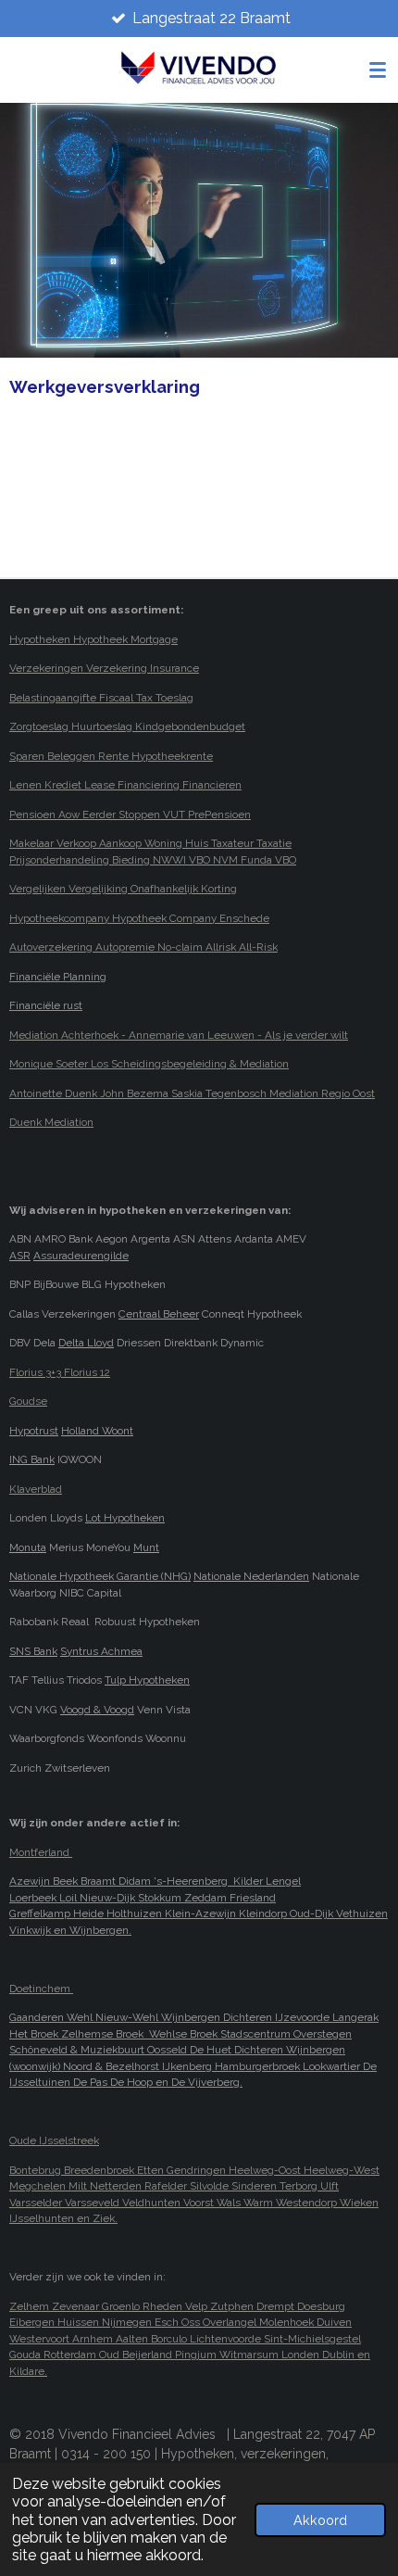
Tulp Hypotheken (147, 1680)
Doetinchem (41, 1989)
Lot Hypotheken (125, 1518)
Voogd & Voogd (97, 1710)
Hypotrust (34, 1431)
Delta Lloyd (86, 1343)
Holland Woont (97, 1431)
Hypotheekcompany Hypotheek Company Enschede (139, 918)
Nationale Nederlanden (251, 1576)
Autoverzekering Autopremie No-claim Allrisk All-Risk (143, 947)
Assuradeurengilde (81, 1256)
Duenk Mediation (51, 1122)
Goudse (28, 1401)
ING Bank (32, 1459)
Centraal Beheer (159, 1314)
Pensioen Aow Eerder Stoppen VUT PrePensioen (130, 814)
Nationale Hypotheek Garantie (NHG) (100, 1576)
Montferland (41, 1852)
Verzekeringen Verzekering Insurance (104, 668)
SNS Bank (33, 1651)
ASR (20, 1256)
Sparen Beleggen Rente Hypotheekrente (111, 756)
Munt (146, 1547)
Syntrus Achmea (101, 1651)
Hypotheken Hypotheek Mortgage (93, 639)
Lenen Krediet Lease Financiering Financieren (125, 785)
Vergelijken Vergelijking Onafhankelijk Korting (123, 889)
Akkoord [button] (320, 2520)
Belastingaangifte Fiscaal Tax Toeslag (101, 698)
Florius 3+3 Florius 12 (60, 1372)
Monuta (28, 1547)
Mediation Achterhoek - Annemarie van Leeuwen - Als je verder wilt (179, 1035)
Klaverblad (36, 1489)
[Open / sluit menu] (378, 69)
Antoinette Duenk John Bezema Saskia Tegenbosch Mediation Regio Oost (192, 1093)
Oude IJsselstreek (54, 2140)
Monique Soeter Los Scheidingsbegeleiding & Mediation (149, 1064)
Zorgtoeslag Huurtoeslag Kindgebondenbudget (127, 726)
